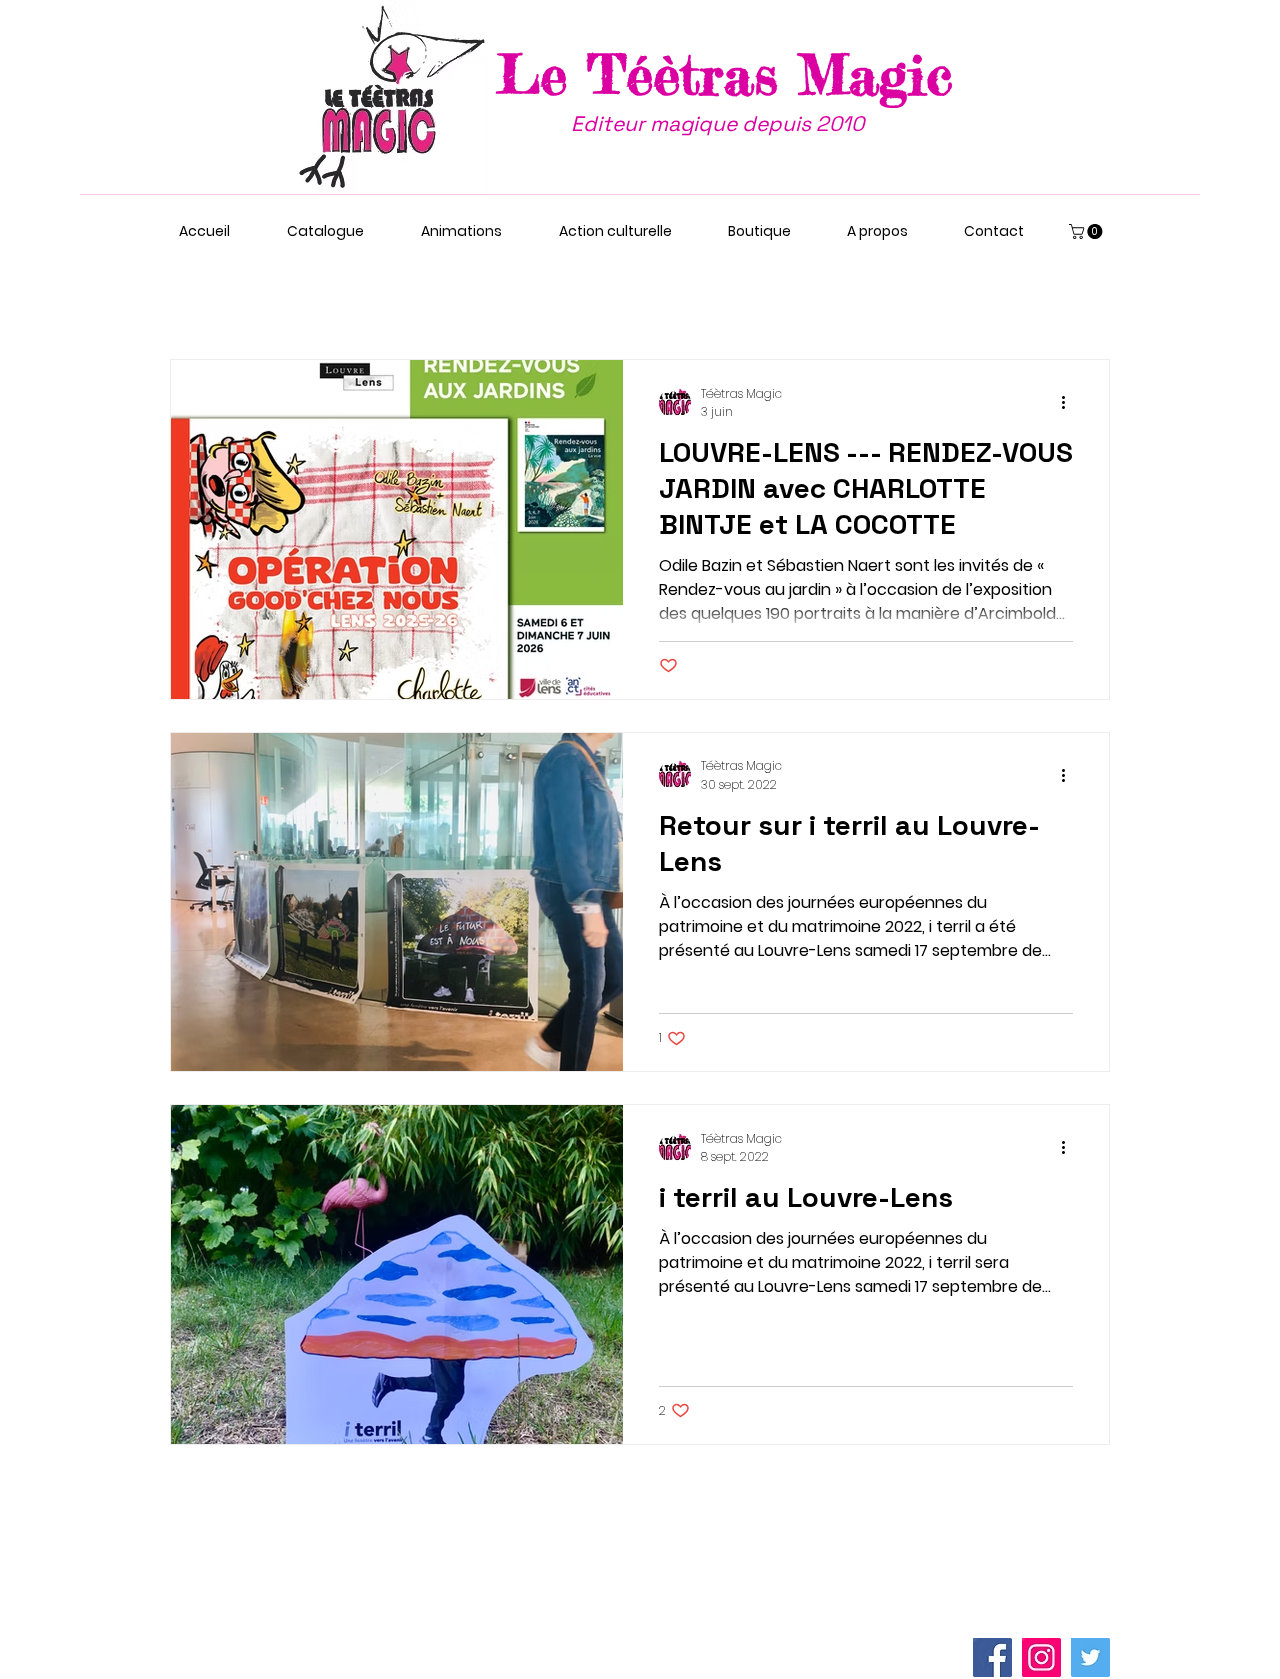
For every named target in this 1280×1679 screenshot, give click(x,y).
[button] (1087, 231)
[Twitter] (1090, 1657)
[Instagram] (1041, 1657)
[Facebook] (992, 1657)
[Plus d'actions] (1070, 403)
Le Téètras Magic (725, 74)
